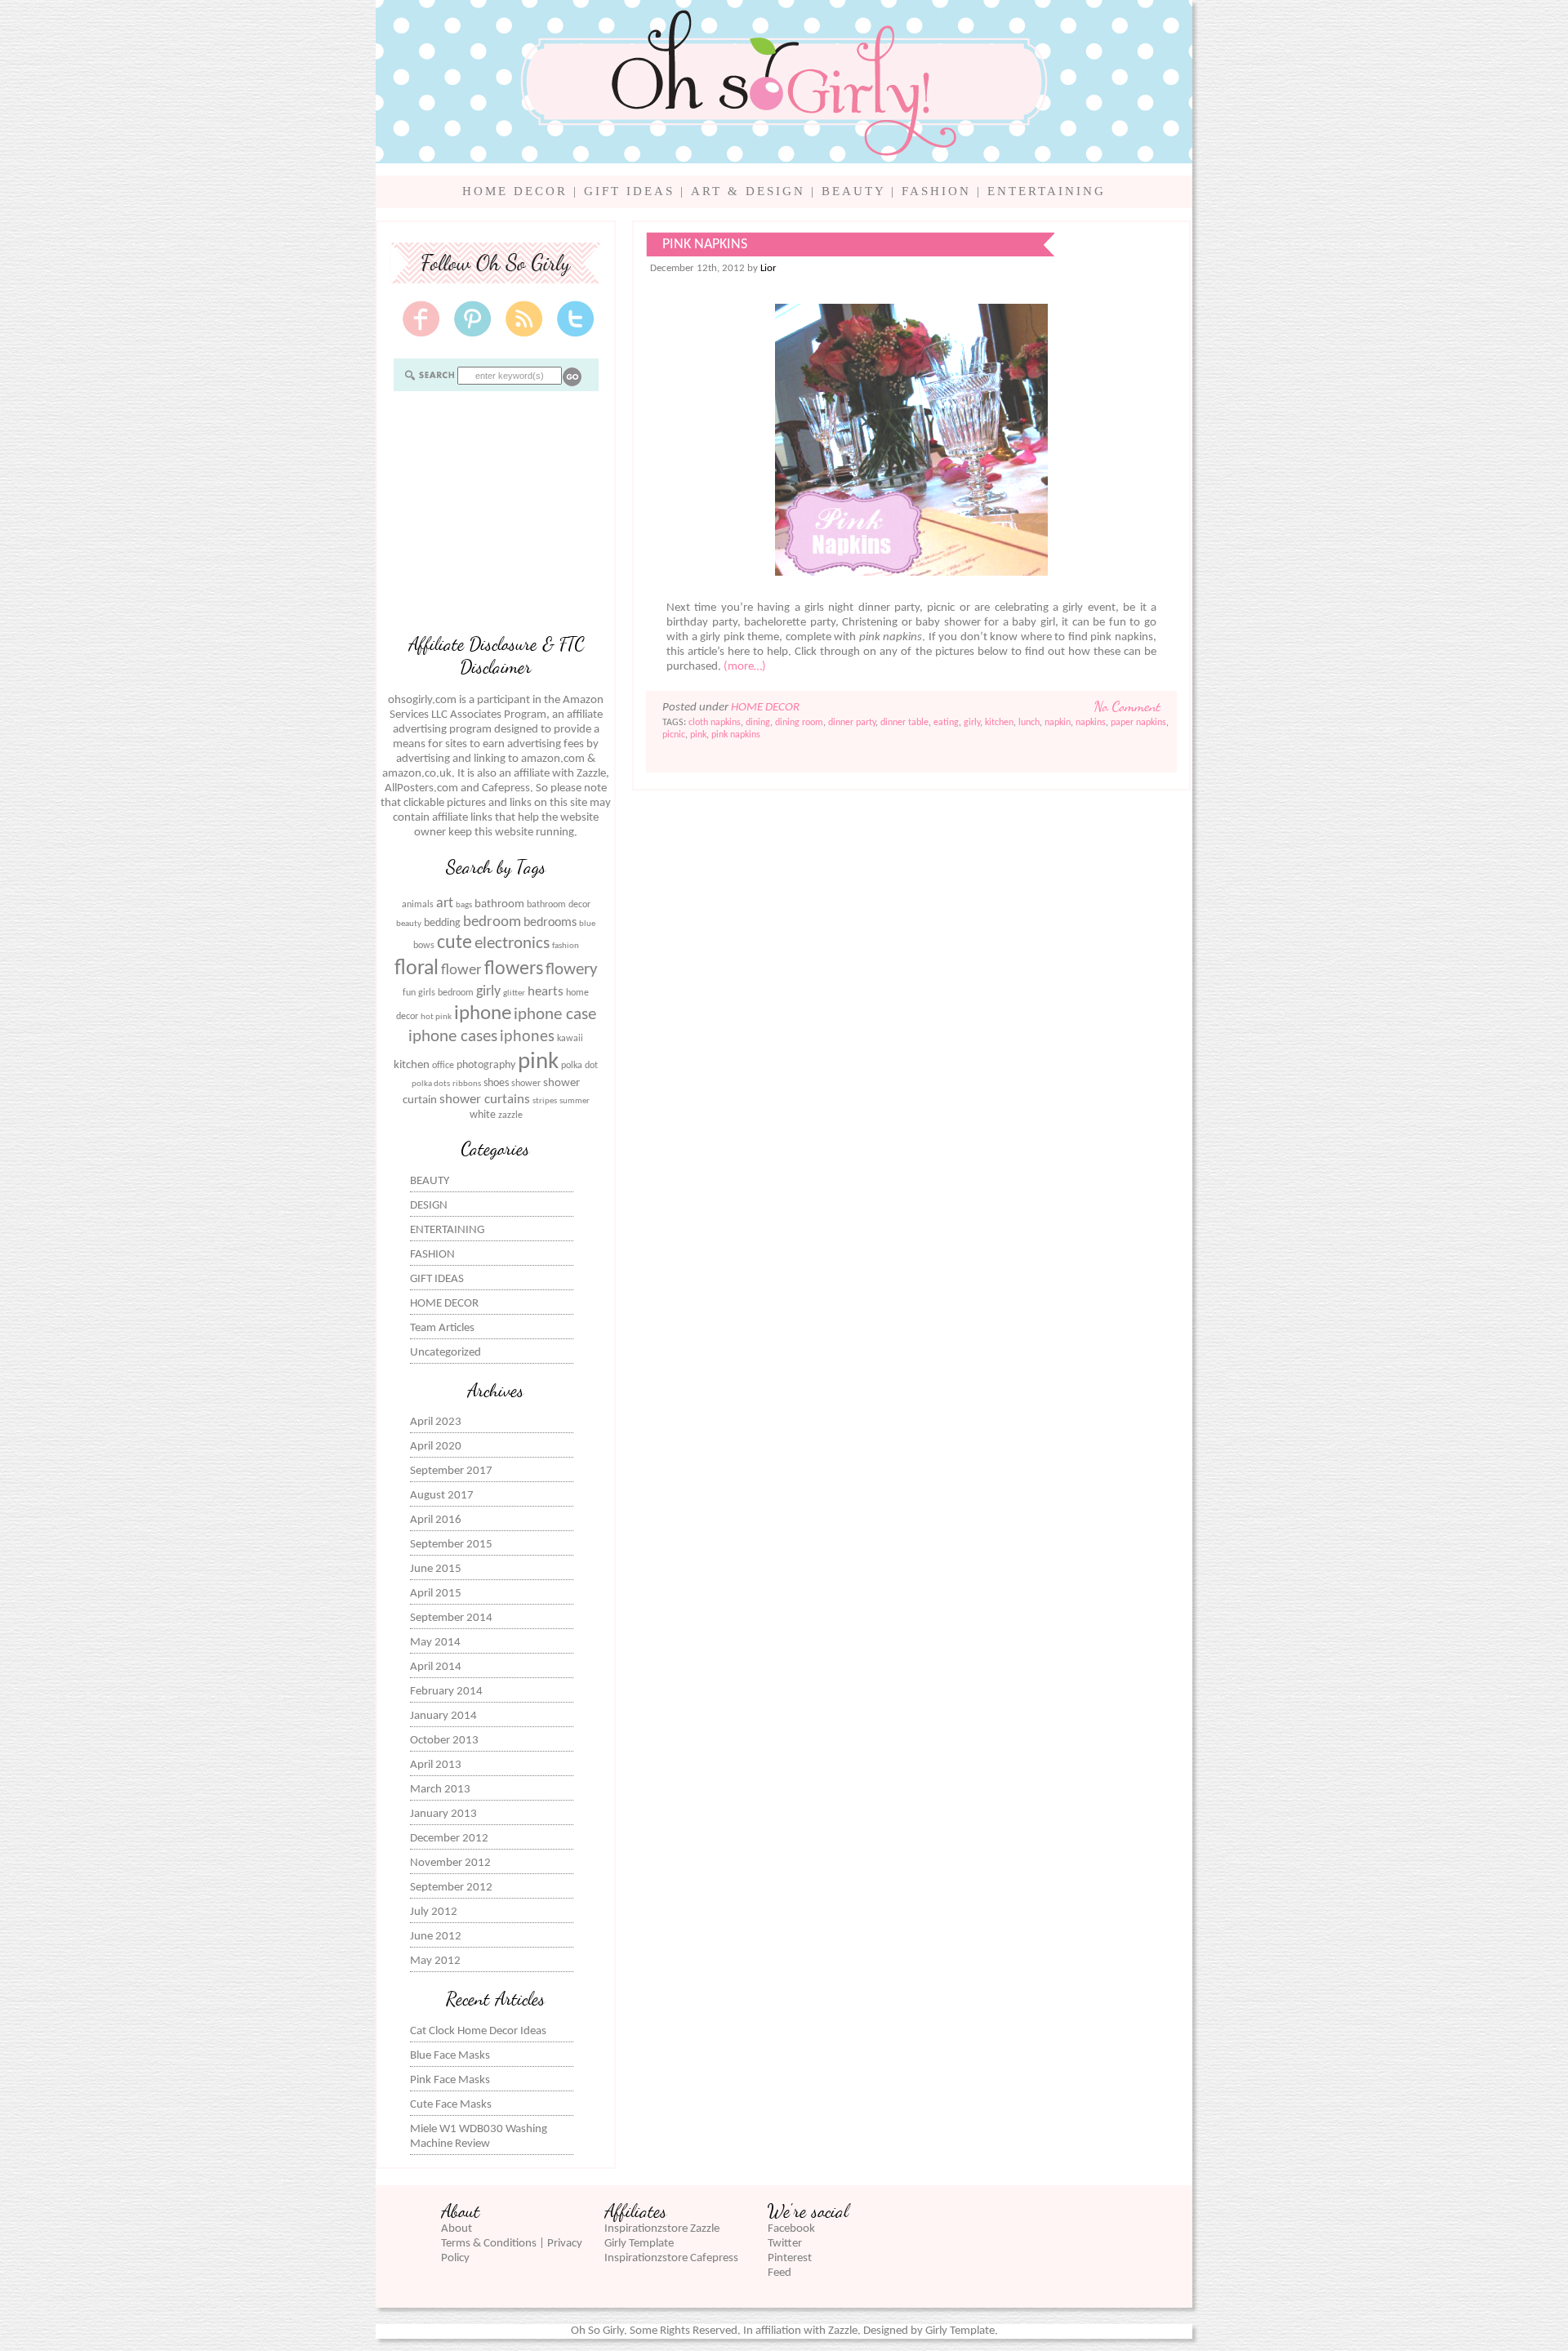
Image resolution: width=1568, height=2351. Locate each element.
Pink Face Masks (450, 2080)
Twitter (785, 2244)
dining (758, 723)
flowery (572, 970)
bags (464, 905)
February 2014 (446, 1692)
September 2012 (451, 1888)
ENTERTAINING (1047, 191)
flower (461, 971)
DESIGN (429, 1206)
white (483, 1115)
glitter (514, 993)
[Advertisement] (496, 510)
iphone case (555, 1015)
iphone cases (453, 1037)
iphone (483, 1014)
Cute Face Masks (451, 2105)
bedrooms (550, 923)
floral (416, 969)
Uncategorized (445, 1353)
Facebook (791, 2229)
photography (486, 1065)
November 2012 (450, 1863)
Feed (780, 2273)
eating (946, 723)
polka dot (579, 1066)
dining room (799, 723)
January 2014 (443, 1716)
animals (418, 905)
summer (575, 1101)
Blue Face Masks (450, 2056)
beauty (409, 924)
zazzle (510, 1115)
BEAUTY (853, 191)
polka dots (431, 1084)
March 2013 (440, 1790)
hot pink (436, 1017)
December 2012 (449, 1839)
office (443, 1066)
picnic (674, 735)
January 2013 (443, 1814)
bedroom (492, 922)
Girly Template (639, 2244)
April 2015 (436, 1594)
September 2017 (451, 1471)
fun (409, 993)
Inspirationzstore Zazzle (662, 2229)
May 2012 (435, 1961)
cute (454, 943)
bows (424, 946)
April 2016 (436, 1520)
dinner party (852, 723)
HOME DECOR (515, 191)
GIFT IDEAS (629, 191)
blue (587, 924)
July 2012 (434, 1912)
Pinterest (790, 2258)
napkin (1058, 723)
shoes (496, 1083)
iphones (527, 1037)
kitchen (412, 1065)
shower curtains (485, 1100)
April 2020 (436, 1447)
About (457, 2229)
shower (526, 1084)
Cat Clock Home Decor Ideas (478, 2031)
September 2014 (451, 1618)
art (445, 904)
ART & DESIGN (748, 191)
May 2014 (435, 1643)
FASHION (936, 191)
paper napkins (1138, 723)
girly (488, 992)
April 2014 (436, 1667)
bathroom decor (559, 905)
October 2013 (444, 1741)
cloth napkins (715, 723)
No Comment (1127, 706)
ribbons (467, 1084)
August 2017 (442, 1496)
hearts (546, 992)
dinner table (904, 723)
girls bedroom (446, 993)
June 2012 (436, 1937)
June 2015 (436, 1569)
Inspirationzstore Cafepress (671, 2258)
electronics (512, 944)
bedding (442, 923)
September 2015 (451, 1545)
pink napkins (736, 735)
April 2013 (436, 1765)
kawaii (570, 1039)
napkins (1091, 723)
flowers (514, 969)
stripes (545, 1101)
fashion (566, 946)
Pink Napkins (705, 245)
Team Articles (442, 1328)
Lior (768, 268)
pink (538, 1062)
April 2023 (436, 1422)
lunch (1029, 723)
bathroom (499, 904)
